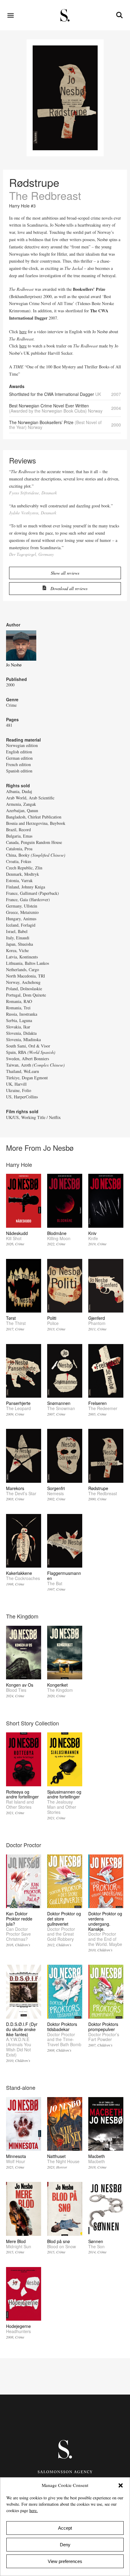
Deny (65, 2545)
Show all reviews (65, 573)
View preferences (65, 2561)
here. (34, 2510)
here (23, 332)
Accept (65, 2528)
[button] (121, 2485)
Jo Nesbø (14, 665)
